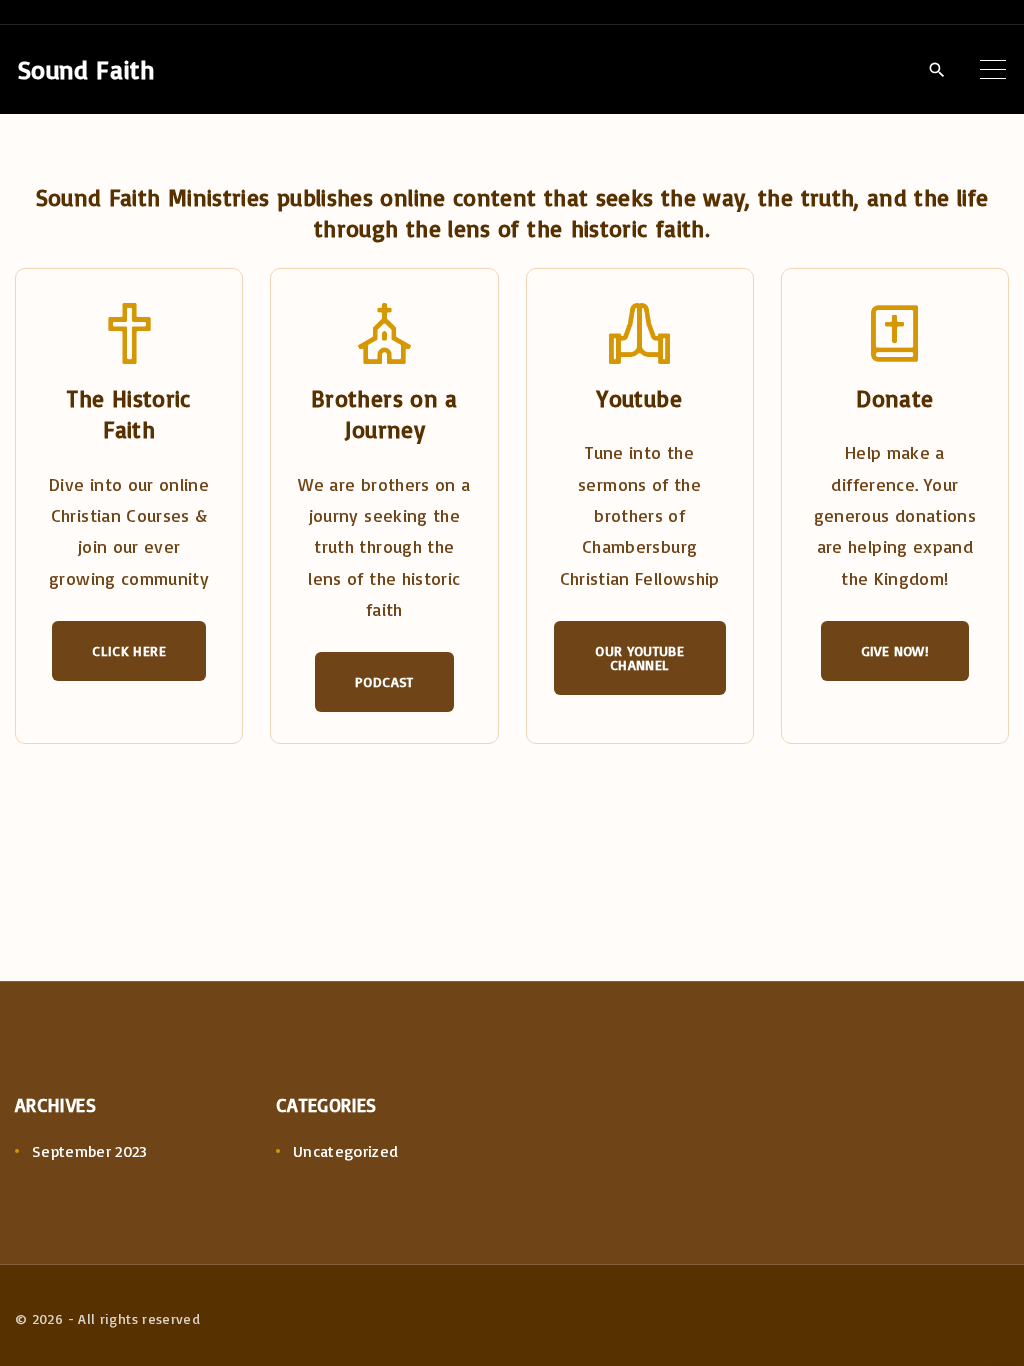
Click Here (129, 650)
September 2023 (90, 1151)
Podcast (384, 681)
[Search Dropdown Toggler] (936, 70)
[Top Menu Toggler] (993, 69)
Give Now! (895, 650)
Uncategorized (346, 1151)
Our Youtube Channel (639, 657)
